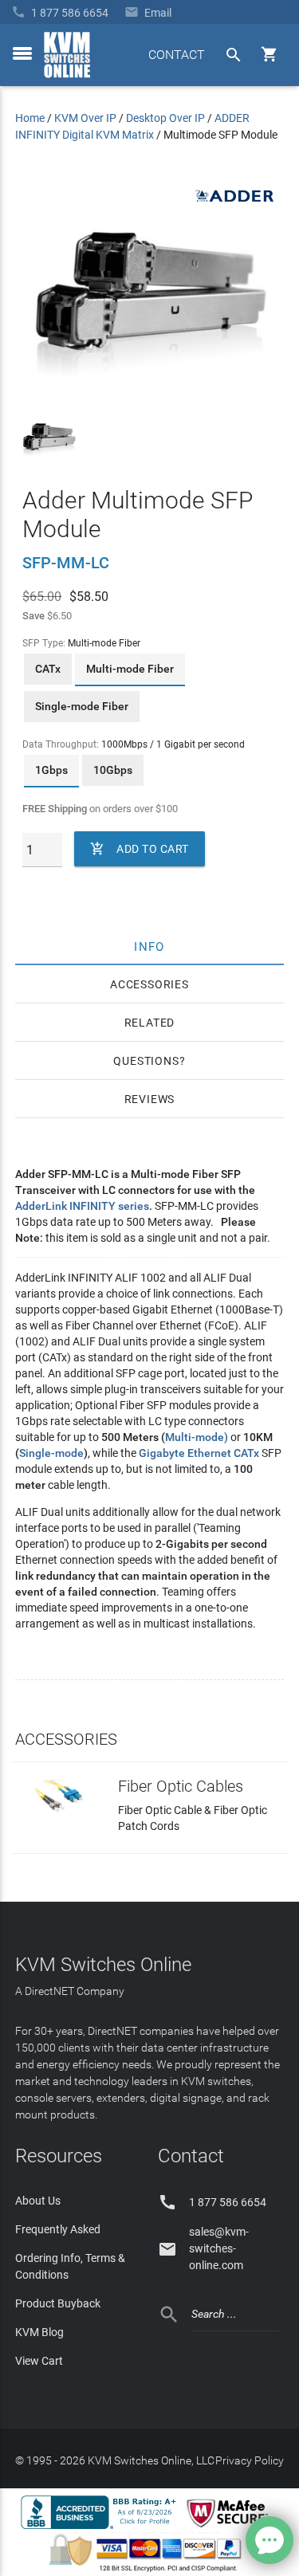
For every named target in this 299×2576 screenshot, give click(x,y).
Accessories (149, 984)
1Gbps (51, 770)
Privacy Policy (250, 2460)
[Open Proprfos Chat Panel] (269, 2540)
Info (149, 946)
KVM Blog (39, 2332)
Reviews (150, 1099)
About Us (38, 2201)
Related (150, 1023)
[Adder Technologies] (234, 207)
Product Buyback (58, 2303)
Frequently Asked (58, 2229)
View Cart (39, 2361)
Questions (146, 1061)
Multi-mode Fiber (130, 669)
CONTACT (177, 55)
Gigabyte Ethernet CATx (199, 1453)
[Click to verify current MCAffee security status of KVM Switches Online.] (230, 2528)
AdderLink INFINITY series (82, 1206)
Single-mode (51, 1453)
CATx (48, 669)
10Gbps (113, 770)
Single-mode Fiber (82, 706)
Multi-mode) (197, 1437)
